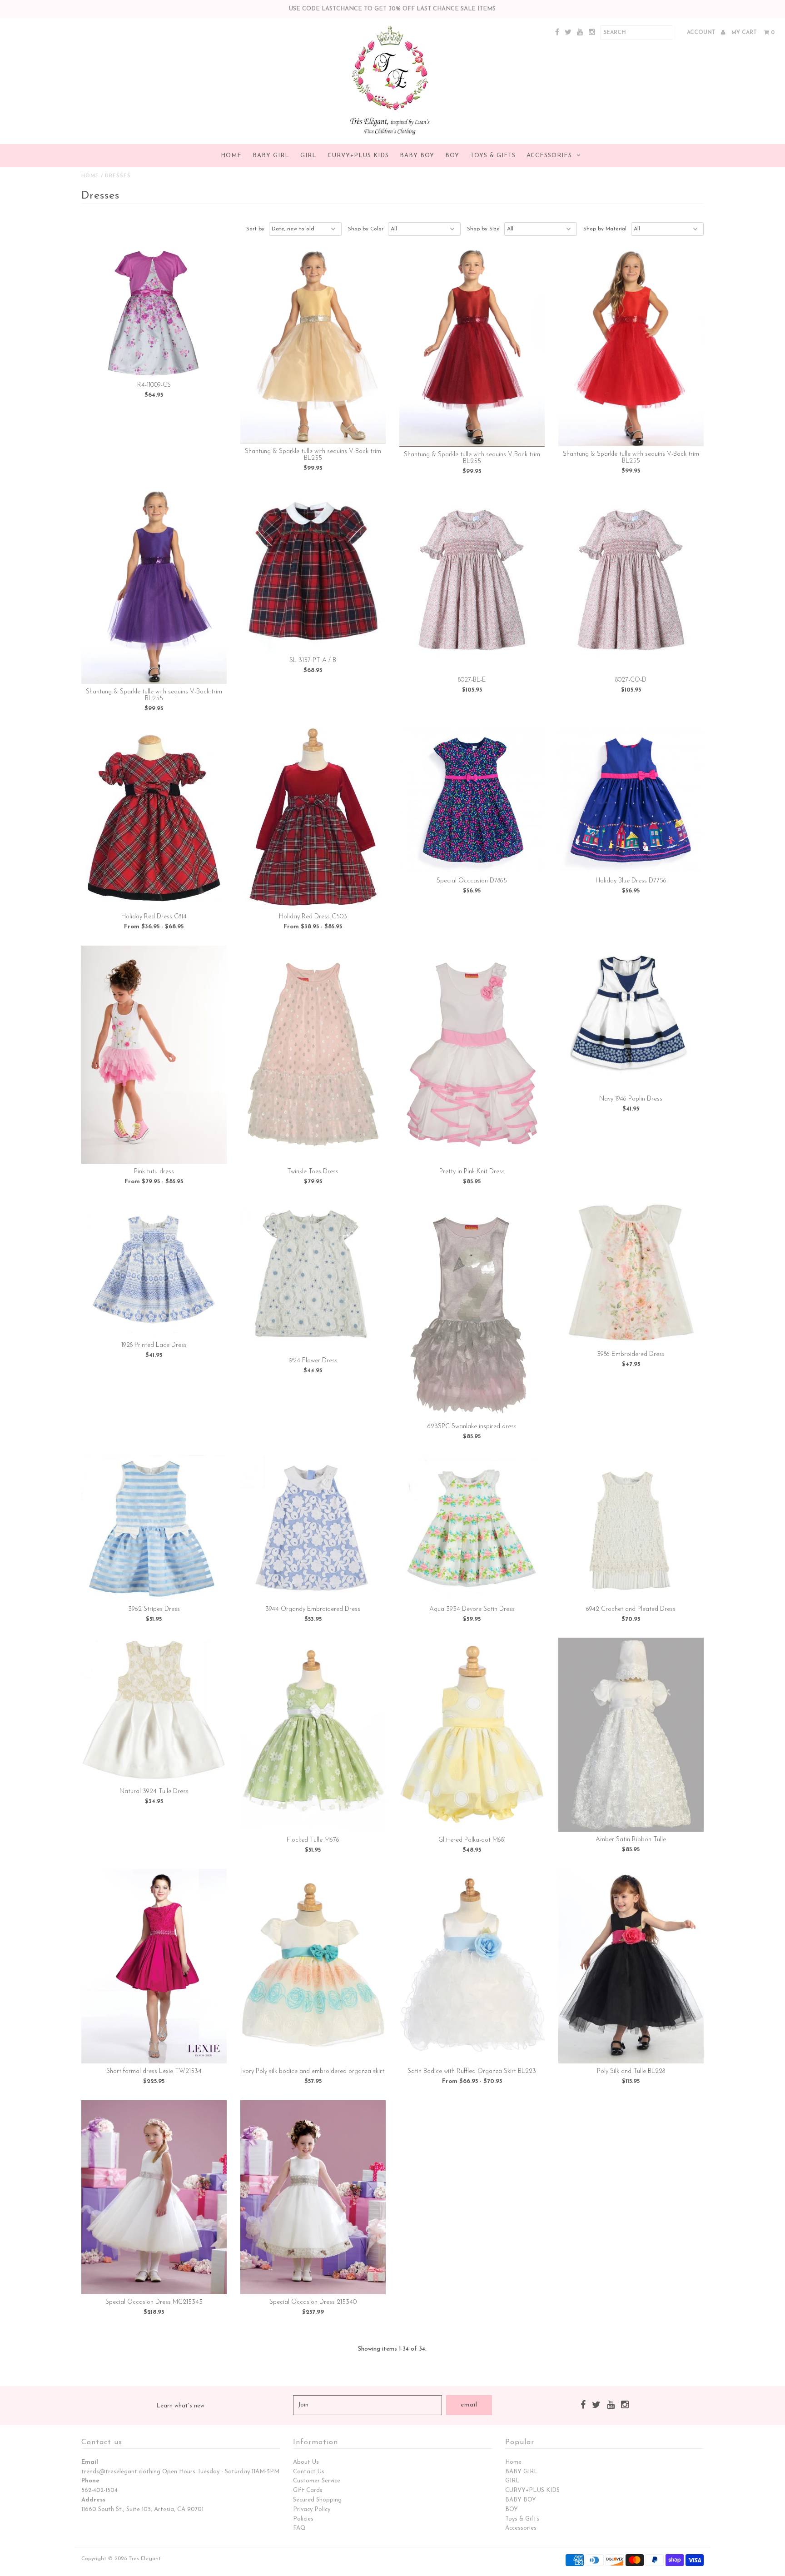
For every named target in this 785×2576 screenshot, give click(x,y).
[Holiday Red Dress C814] (154, 818)
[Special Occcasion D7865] (472, 800)
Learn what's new (180, 2406)
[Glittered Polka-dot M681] (472, 1735)
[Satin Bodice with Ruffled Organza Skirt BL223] (472, 1966)
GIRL (308, 156)
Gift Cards (308, 2490)
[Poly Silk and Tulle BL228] (631, 1966)
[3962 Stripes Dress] (154, 1528)
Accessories (549, 156)
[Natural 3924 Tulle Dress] (154, 1711)
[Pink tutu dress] (154, 1055)
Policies (303, 2519)
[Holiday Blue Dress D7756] (631, 800)
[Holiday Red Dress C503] (313, 818)
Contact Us (309, 2472)
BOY (452, 156)
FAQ (299, 2528)
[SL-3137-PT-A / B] (313, 571)
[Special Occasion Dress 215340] (313, 2197)
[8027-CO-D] (631, 581)
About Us (306, 2462)
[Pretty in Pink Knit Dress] (472, 1055)
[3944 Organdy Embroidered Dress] (313, 1528)
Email (90, 2462)
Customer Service (317, 2481)
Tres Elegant (145, 2559)
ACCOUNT (702, 33)
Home (231, 156)
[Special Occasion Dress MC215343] (154, 2197)
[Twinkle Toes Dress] (313, 1055)
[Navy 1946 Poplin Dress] (631, 1018)
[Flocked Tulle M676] (313, 1735)
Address (93, 2500)
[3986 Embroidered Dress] (631, 1273)
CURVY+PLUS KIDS (358, 156)
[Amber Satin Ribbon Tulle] (631, 1735)
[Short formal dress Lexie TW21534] (154, 1966)
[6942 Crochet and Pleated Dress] (631, 1528)
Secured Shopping (317, 2500)
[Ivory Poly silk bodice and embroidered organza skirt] (313, 1966)
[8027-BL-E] (472, 581)
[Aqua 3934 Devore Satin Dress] (472, 1528)
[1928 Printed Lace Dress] (154, 1269)
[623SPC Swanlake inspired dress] (472, 1310)
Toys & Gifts (493, 156)
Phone (90, 2481)
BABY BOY (417, 156)
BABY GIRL (271, 156)
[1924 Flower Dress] (313, 1277)
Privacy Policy (312, 2509)
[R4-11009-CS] (154, 314)
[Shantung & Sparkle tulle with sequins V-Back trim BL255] (313, 347)
